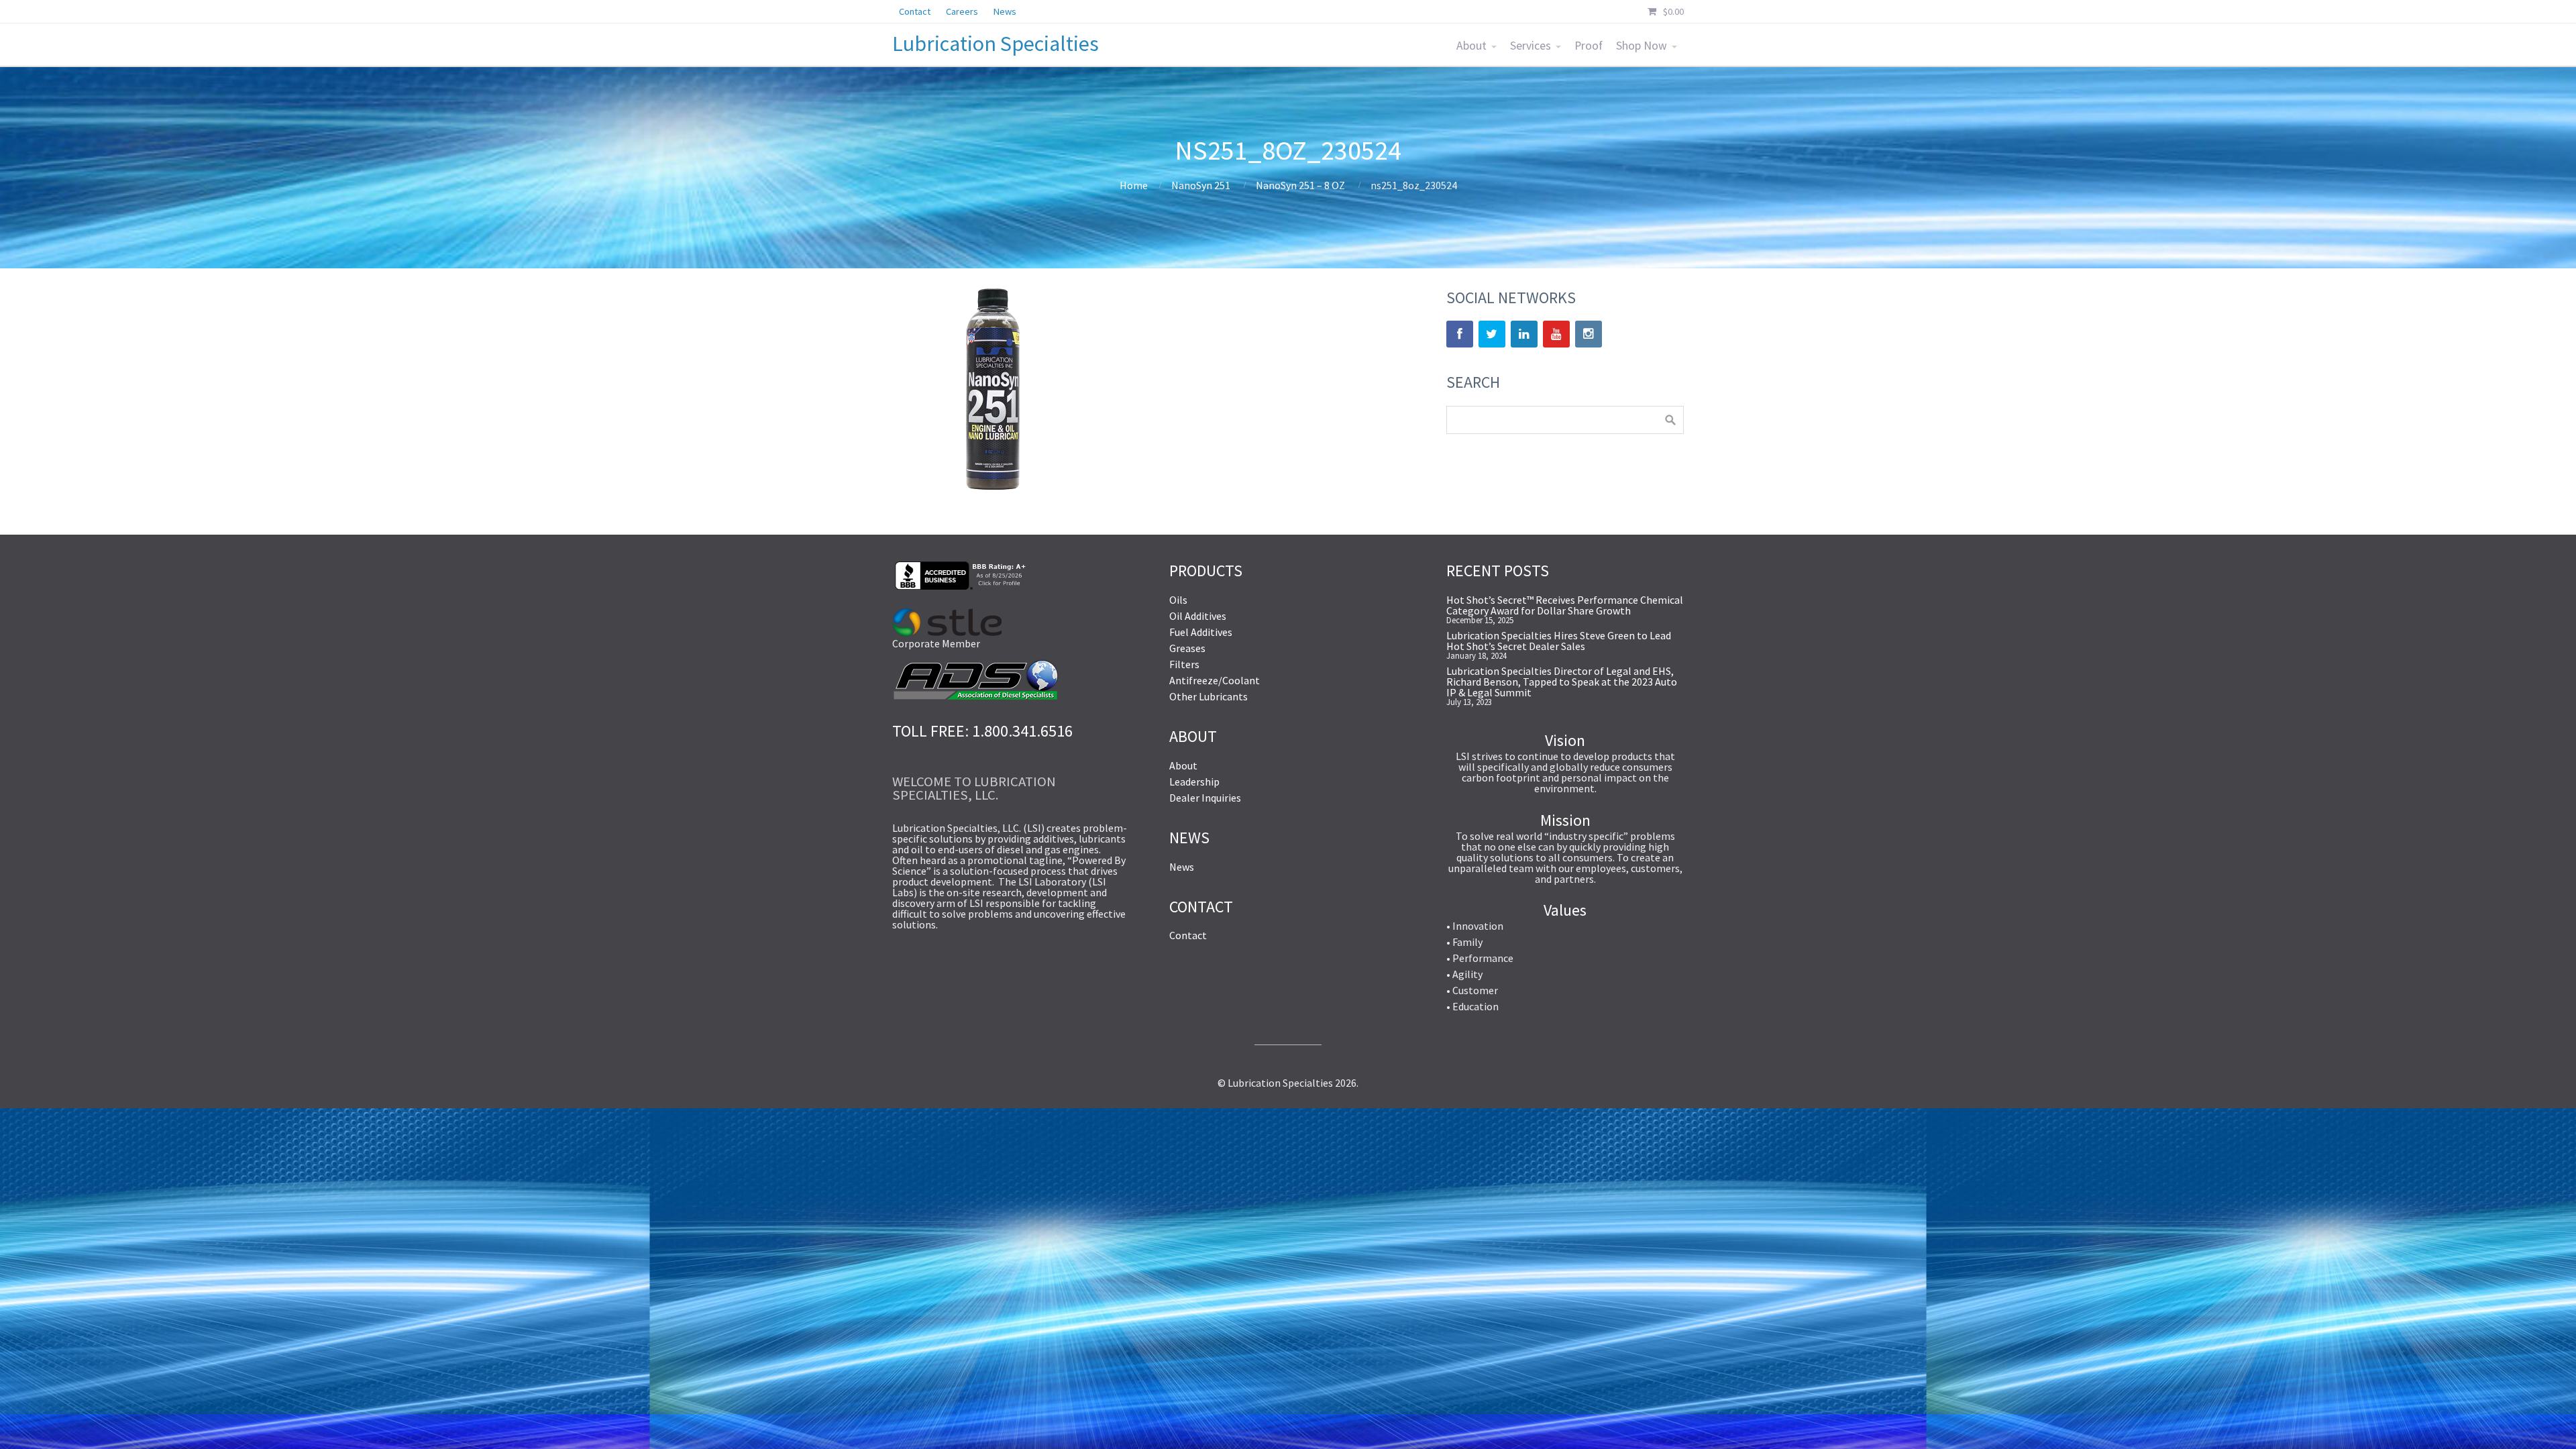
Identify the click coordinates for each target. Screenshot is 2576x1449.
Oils (1178, 600)
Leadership (1194, 782)
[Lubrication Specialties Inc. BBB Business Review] (959, 586)
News (1182, 867)
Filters (1184, 664)
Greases (1187, 648)
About (1471, 46)
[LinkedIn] (1524, 334)
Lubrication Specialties (996, 44)
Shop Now (1642, 46)
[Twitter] (1492, 334)
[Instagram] (1589, 334)
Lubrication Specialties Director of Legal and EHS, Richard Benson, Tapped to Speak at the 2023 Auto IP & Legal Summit (1562, 682)
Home (1134, 185)
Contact (1188, 935)
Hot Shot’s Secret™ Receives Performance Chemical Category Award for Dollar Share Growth (1565, 605)
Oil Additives (1198, 616)
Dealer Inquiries (1205, 798)
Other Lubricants (1209, 696)
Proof (1589, 46)
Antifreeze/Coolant (1215, 680)
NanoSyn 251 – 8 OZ (1300, 185)
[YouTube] (1556, 334)
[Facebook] (1460, 334)
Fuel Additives (1201, 632)
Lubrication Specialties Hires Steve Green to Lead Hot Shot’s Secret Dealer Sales (1559, 641)
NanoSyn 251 (1201, 185)
